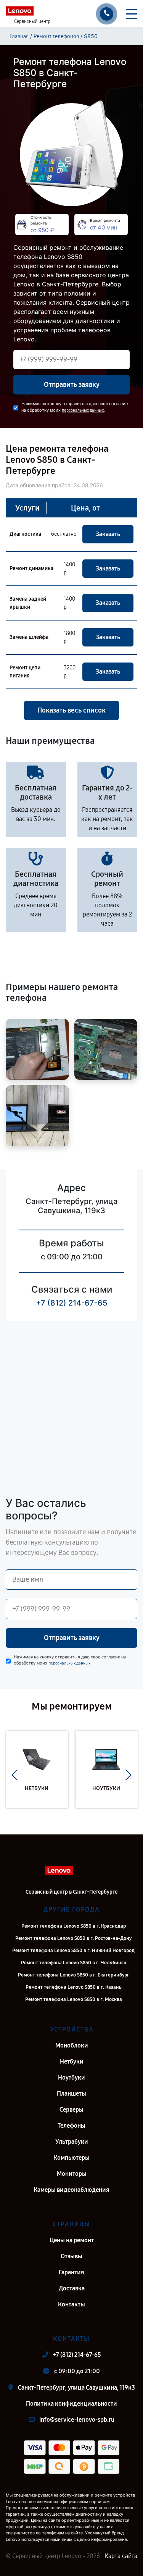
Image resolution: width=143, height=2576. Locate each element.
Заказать (108, 534)
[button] (15, 1775)
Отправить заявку (72, 385)
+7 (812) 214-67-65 (71, 1303)
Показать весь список (71, 710)
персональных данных (83, 410)
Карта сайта (121, 2556)
